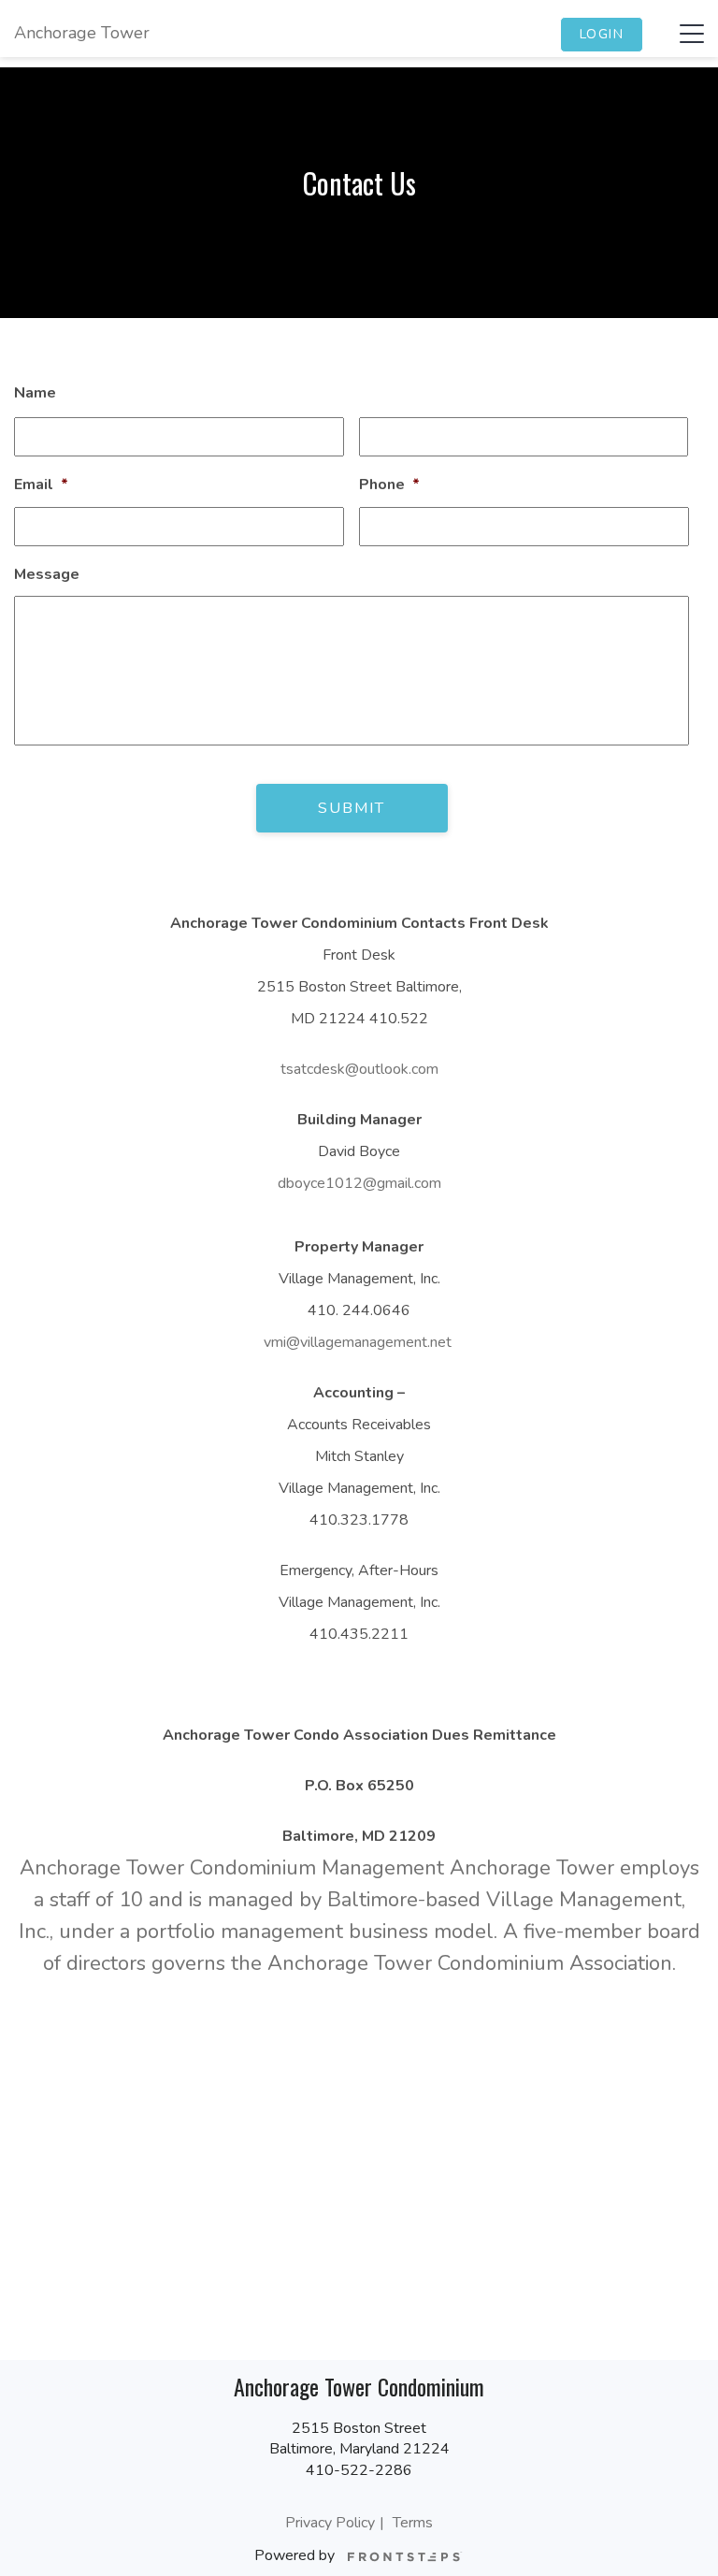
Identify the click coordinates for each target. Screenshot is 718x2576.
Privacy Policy (330, 2523)
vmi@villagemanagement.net (358, 1342)
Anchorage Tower (82, 33)
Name (35, 393)
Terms (413, 2523)
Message (47, 575)
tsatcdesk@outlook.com (359, 1069)
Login (602, 34)
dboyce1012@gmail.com (359, 1183)
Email (41, 485)
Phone (389, 485)
